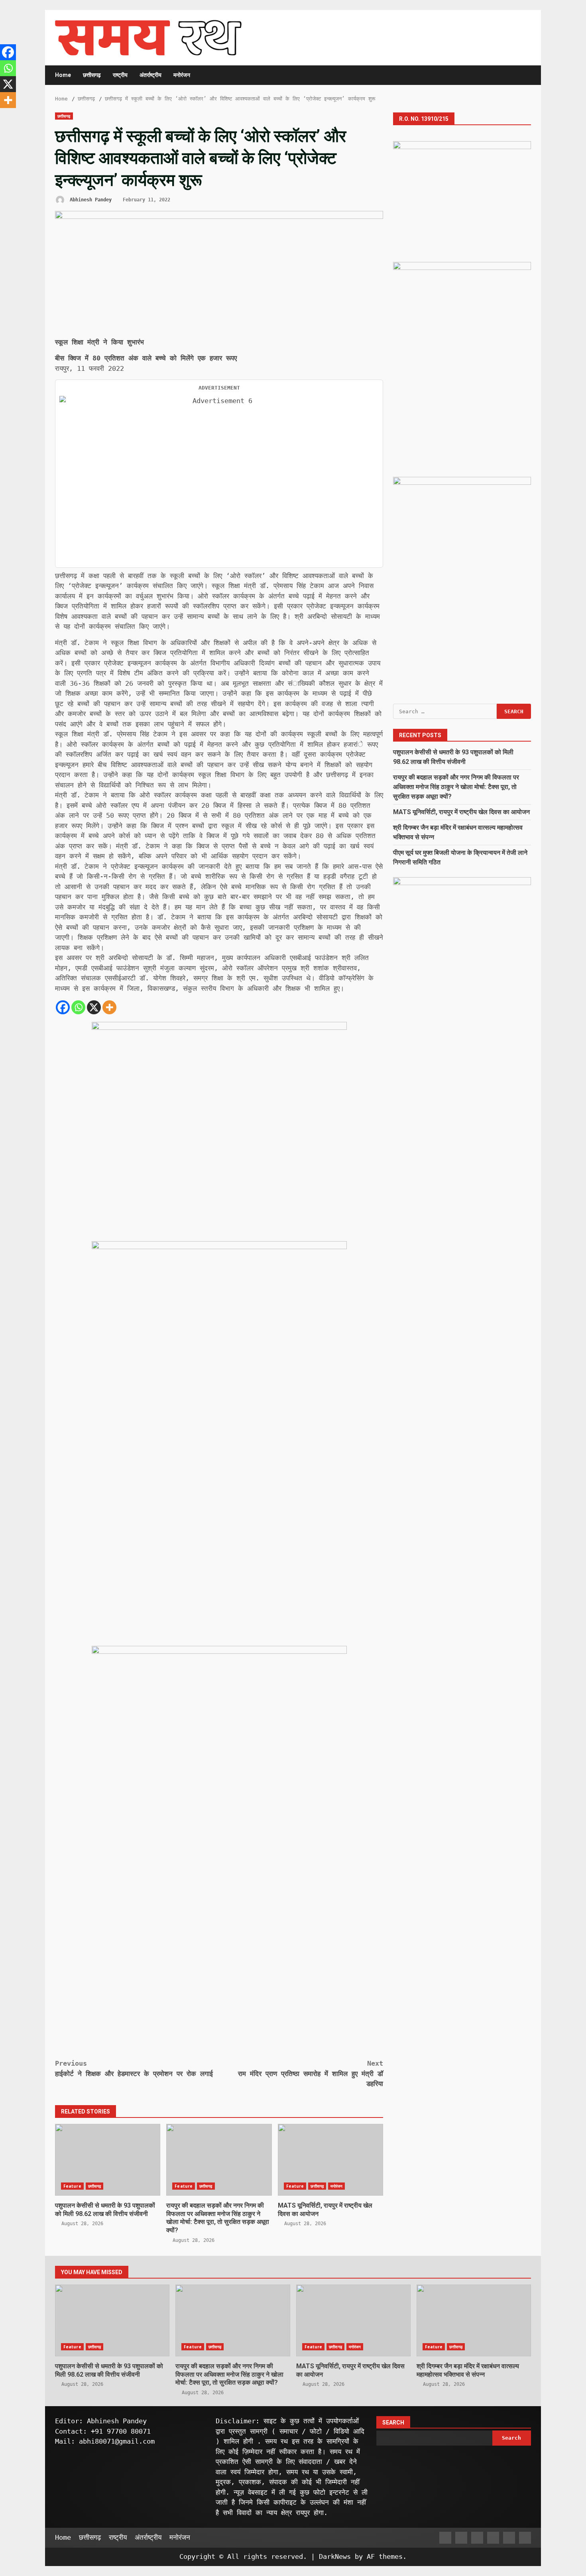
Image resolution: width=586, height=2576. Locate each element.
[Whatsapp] (78, 1007)
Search (393, 2423)
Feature (72, 2186)
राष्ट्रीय (120, 75)
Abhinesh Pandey (89, 200)
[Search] (521, 75)
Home (63, 75)
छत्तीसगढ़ (92, 75)
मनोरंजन (182, 75)
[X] (94, 1007)
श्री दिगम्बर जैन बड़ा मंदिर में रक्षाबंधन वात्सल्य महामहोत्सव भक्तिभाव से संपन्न (474, 2320)
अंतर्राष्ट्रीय (150, 75)
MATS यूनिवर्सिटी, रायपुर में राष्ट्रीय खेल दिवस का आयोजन (330, 2160)
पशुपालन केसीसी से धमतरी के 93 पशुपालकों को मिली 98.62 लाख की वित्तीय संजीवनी (108, 2160)
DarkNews (335, 2556)
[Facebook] (63, 1007)
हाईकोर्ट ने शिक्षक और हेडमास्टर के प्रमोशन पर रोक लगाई (134, 2068)
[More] (109, 1007)
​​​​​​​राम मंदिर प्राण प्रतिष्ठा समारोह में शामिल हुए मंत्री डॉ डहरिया (311, 2073)
